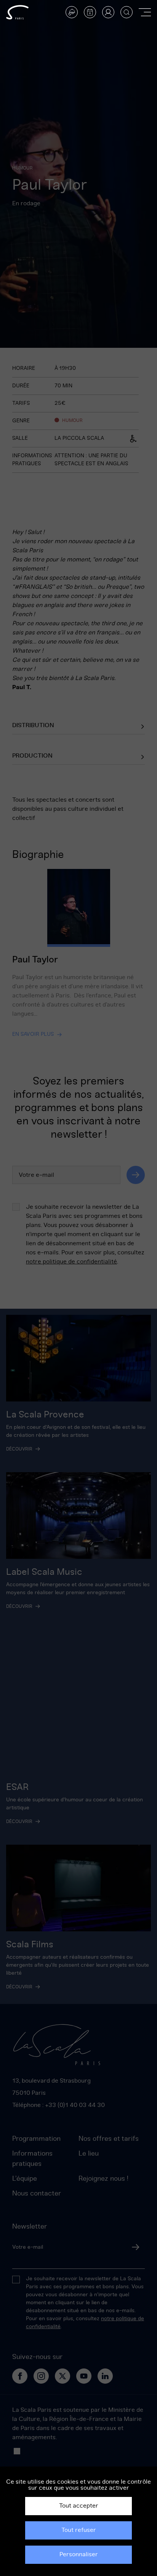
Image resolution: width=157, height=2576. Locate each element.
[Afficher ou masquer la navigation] (145, 12)
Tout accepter (79, 2506)
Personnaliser (79, 2554)
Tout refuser (79, 2530)
